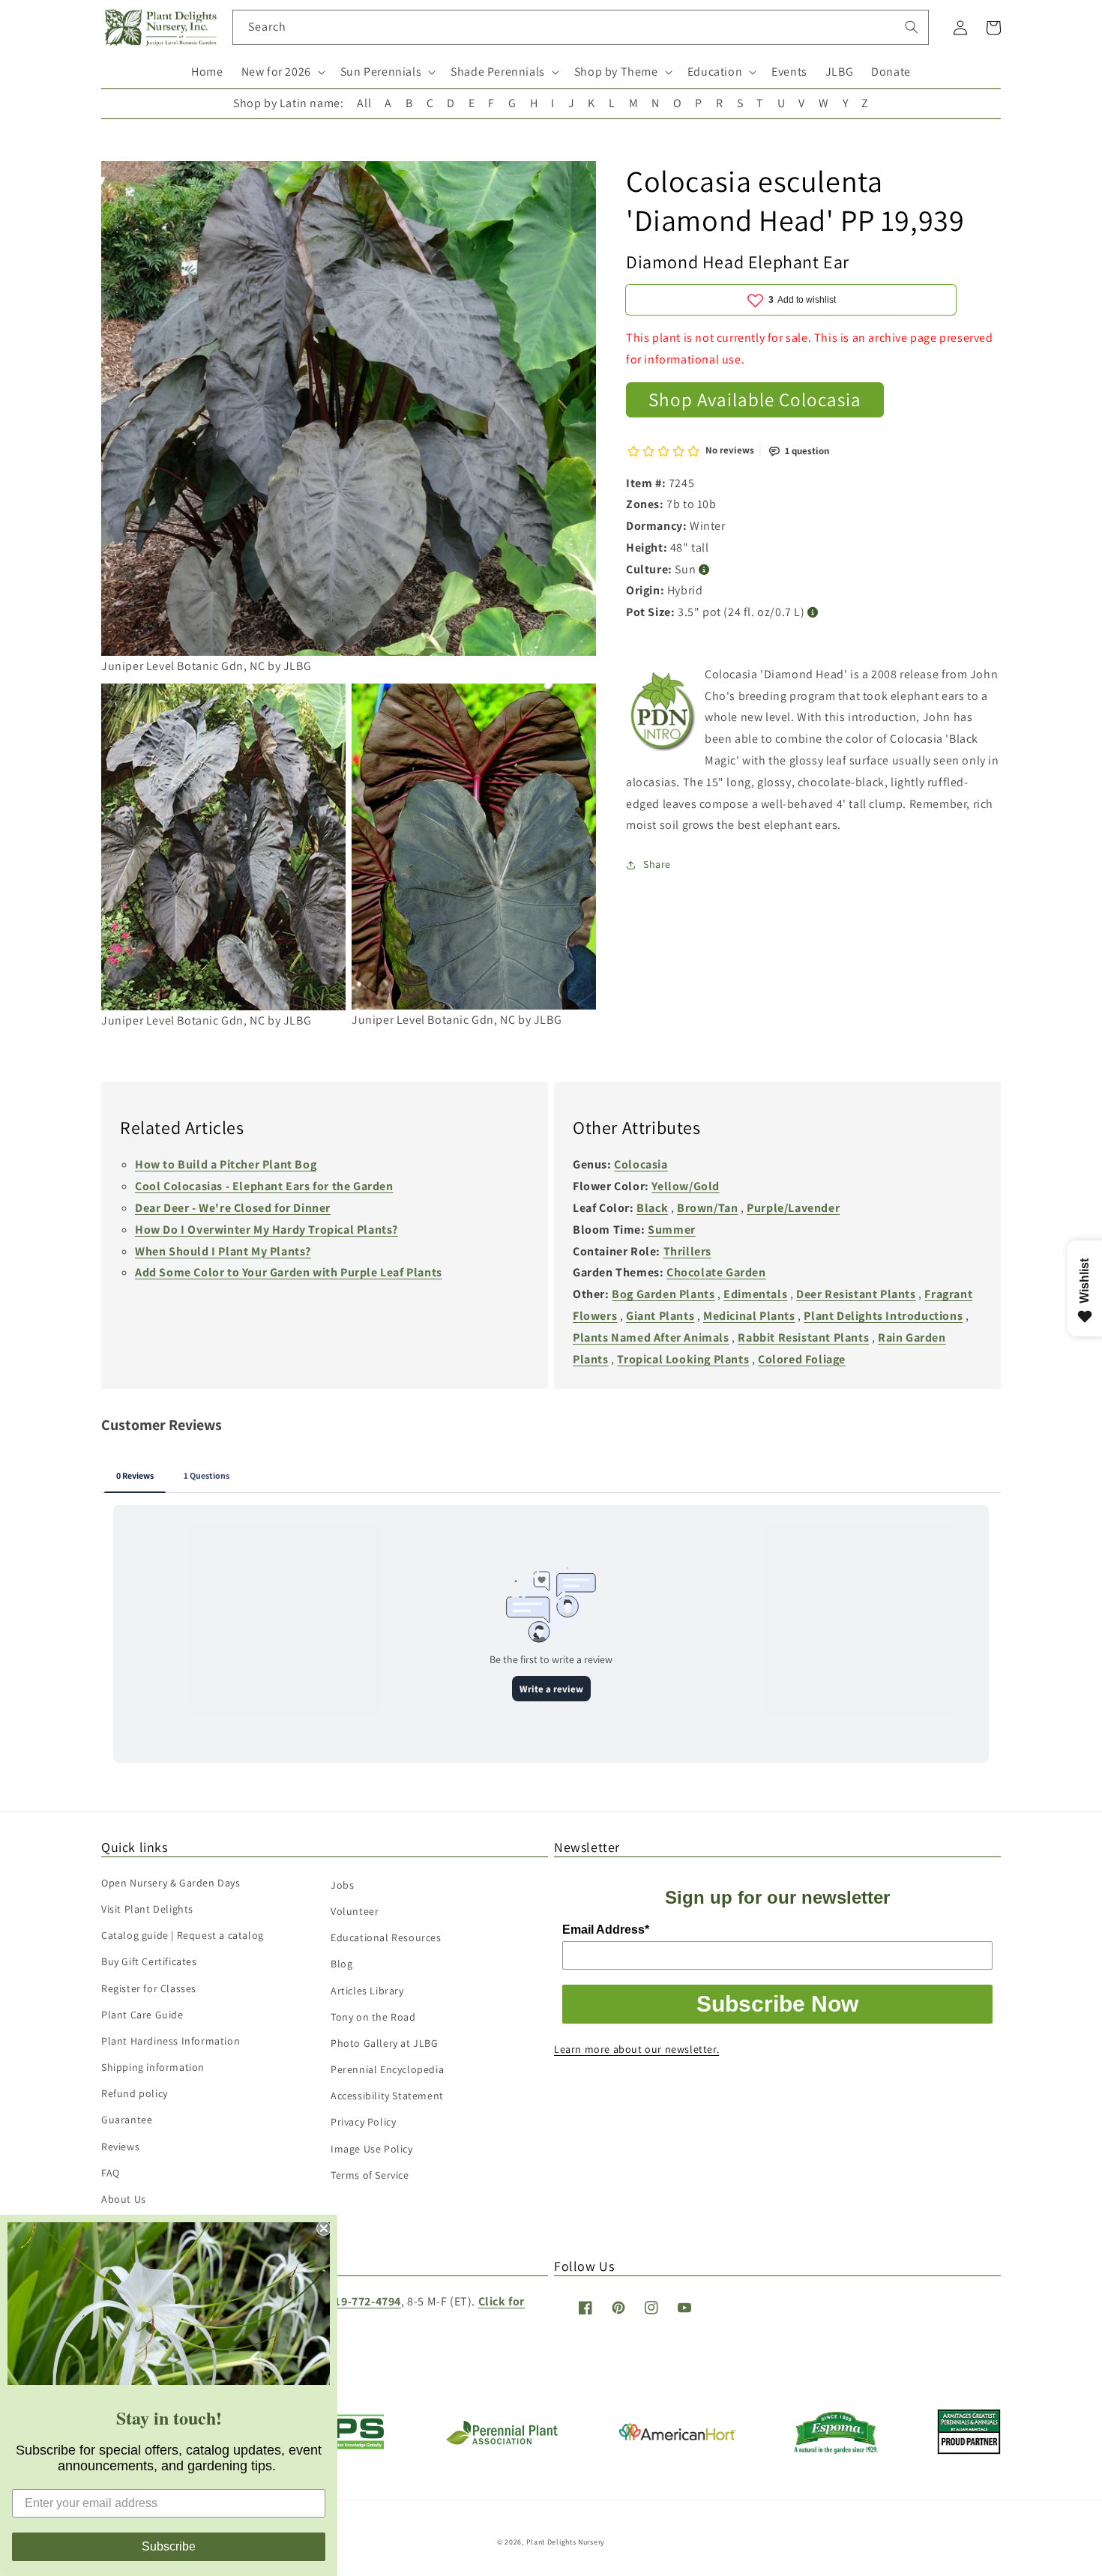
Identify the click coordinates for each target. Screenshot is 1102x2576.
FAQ (111, 2173)
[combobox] (581, 27)
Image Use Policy (372, 2149)
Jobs (342, 1885)
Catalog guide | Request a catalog (183, 1935)
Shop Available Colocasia (755, 400)
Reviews (120, 2147)
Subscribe (169, 2546)
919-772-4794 (365, 2301)
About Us (124, 2199)
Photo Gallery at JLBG (385, 2043)
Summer (672, 1230)
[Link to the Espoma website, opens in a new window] (836, 2450)
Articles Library (367, 1991)
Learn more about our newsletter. (636, 2049)
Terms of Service (370, 2175)
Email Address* (606, 1930)
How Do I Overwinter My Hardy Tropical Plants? (267, 1230)
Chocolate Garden (716, 1272)
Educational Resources (386, 1937)
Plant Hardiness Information (171, 2041)
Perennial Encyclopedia (387, 2069)
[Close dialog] (324, 2228)
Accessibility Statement (387, 2096)
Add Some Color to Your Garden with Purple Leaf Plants (289, 1272)
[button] (282, 72)
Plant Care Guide (142, 2015)
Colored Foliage (802, 1359)
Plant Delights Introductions (883, 1316)
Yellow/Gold (686, 1186)
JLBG (839, 72)
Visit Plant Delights (147, 1909)
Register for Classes (149, 1988)
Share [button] (657, 865)
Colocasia (641, 1164)
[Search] (912, 27)
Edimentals (755, 1294)
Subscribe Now (777, 2004)
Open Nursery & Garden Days (171, 1883)
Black (652, 1208)
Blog (341, 1964)
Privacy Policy (363, 2122)
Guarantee (127, 2120)
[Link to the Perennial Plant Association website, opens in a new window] (502, 2441)
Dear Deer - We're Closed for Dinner (233, 1208)
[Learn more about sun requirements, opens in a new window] (704, 570)
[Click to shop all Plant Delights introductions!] (663, 715)
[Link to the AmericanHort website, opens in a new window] (677, 2436)
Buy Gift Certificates (149, 1961)
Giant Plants (660, 1316)
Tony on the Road (373, 2017)
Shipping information (153, 2067)
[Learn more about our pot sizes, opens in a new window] (813, 613)
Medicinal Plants (749, 1316)
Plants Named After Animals (651, 1337)
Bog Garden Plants (663, 1294)
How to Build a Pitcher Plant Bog (226, 1164)
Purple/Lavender (793, 1208)
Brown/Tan (707, 1208)
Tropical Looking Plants (683, 1359)
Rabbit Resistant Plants (803, 1337)
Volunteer (355, 1911)
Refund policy (135, 2093)
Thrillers (687, 1251)
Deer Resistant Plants (856, 1294)
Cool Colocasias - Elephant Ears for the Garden (264, 1186)
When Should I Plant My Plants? (223, 1251)
